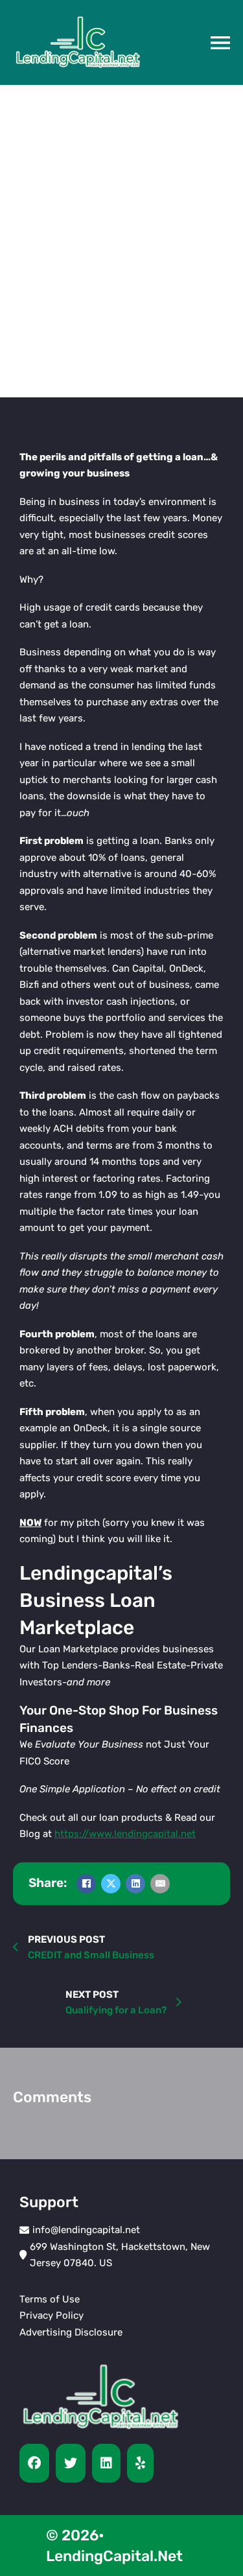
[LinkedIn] (135, 1884)
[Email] (160, 1884)
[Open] (220, 43)
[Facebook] (86, 1884)
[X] (111, 1884)
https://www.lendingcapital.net (125, 1834)
